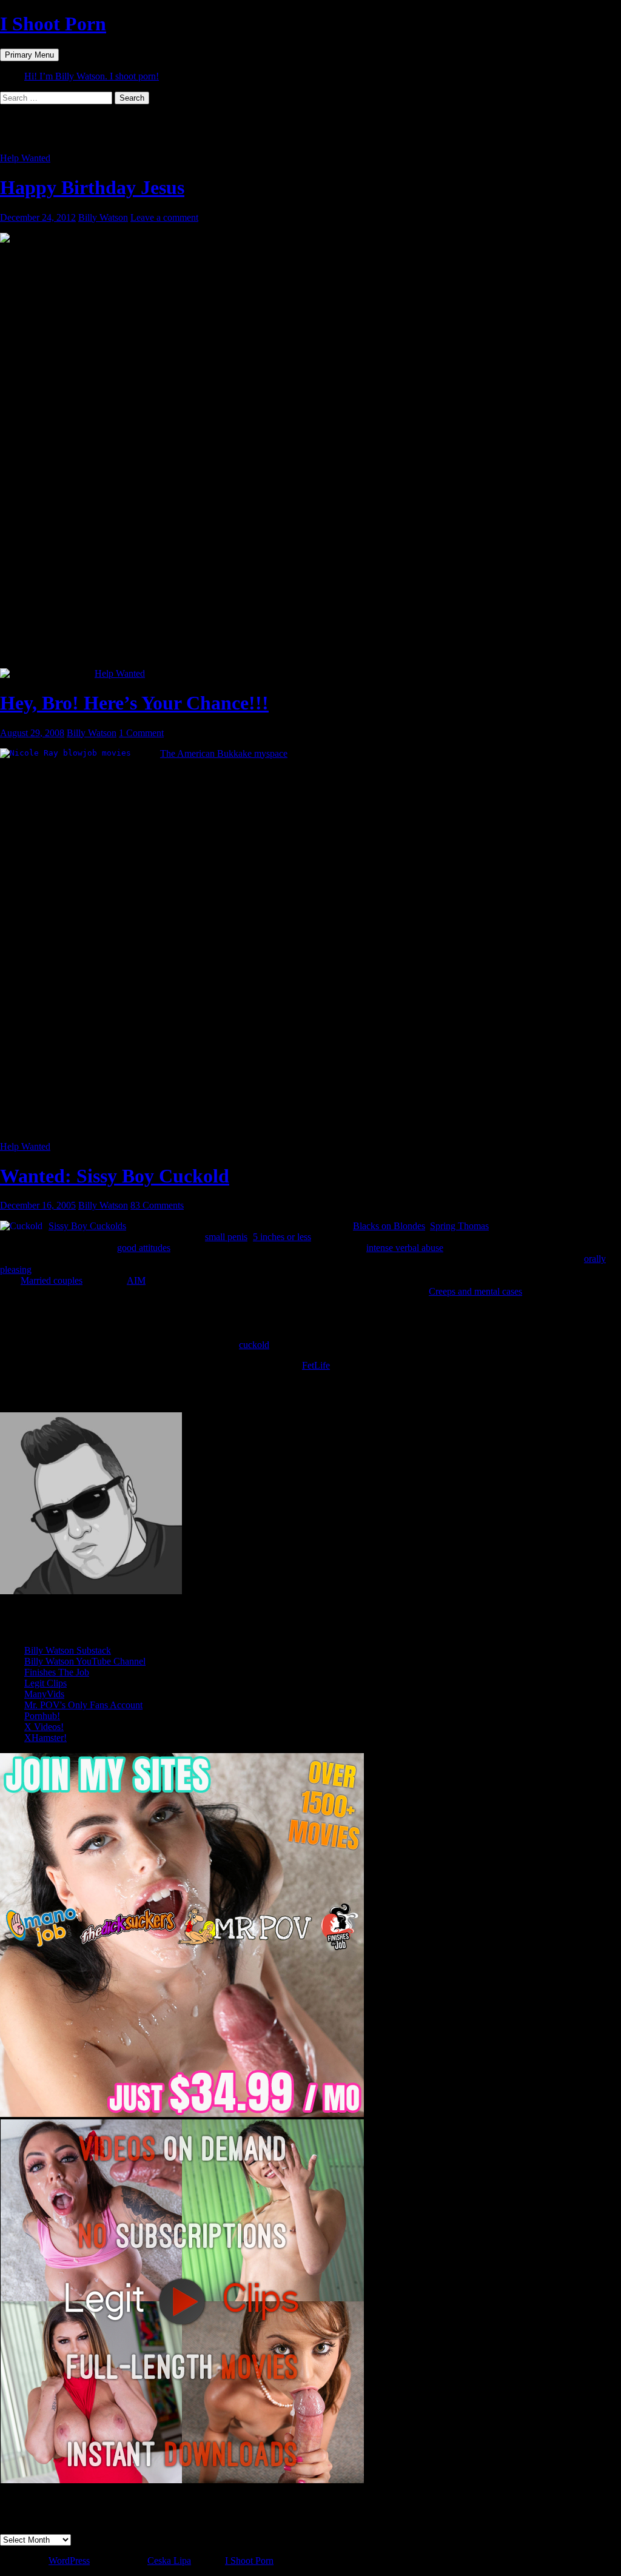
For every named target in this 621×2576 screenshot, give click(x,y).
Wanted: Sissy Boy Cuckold (115, 1176)
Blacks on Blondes (389, 1226)
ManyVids (44, 1694)
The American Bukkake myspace (224, 753)
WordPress (69, 2561)
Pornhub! (42, 1716)
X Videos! (44, 1727)
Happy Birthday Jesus (92, 187)
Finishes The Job (57, 1672)
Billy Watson (103, 217)
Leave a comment (164, 217)
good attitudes (144, 1248)
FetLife (316, 1365)
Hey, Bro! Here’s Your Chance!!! (134, 703)
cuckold (254, 1345)
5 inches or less (282, 1237)
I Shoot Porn (53, 24)
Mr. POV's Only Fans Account (83, 1705)
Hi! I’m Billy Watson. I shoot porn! (92, 76)
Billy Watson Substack (68, 1650)
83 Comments (157, 1205)
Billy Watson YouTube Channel (85, 1661)
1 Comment (141, 733)
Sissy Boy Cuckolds (87, 1226)
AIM (136, 1280)
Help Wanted (25, 158)
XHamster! (45, 1738)
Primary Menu (29, 55)
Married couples (52, 1280)
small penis (226, 1237)
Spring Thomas (459, 1226)
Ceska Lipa (169, 2561)
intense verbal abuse (405, 1248)
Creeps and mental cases (475, 1291)
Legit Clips (45, 1683)
